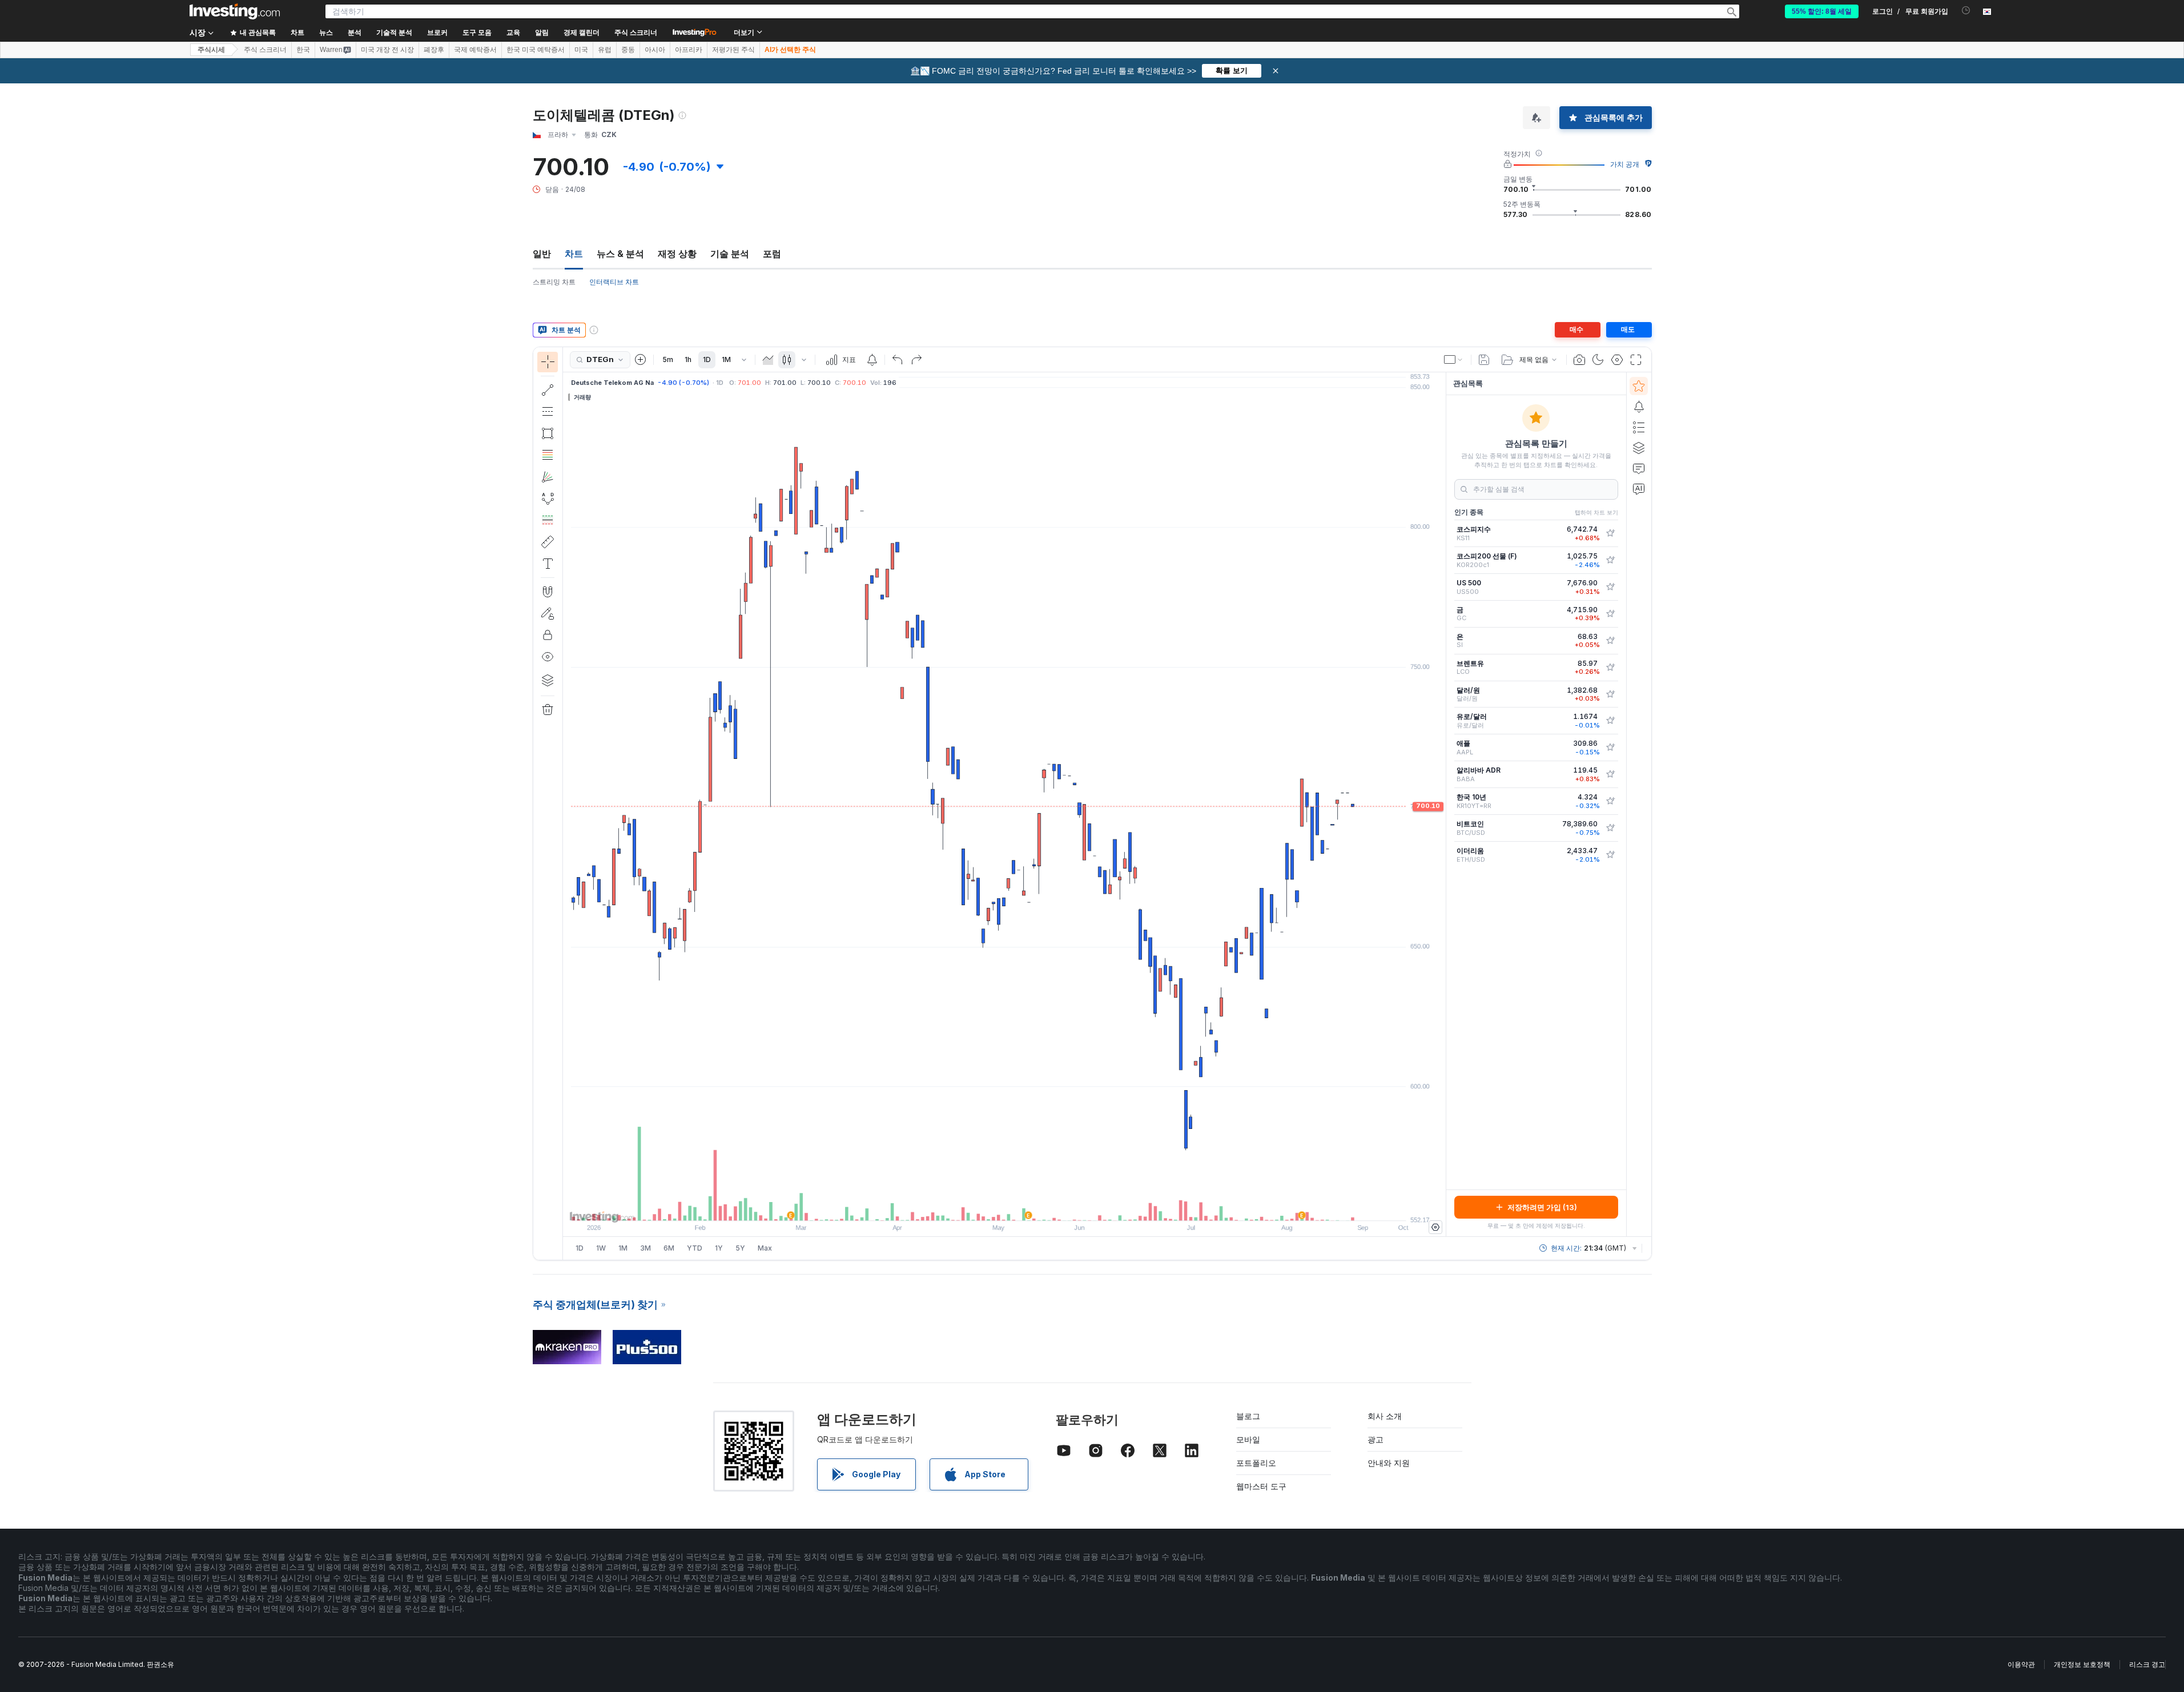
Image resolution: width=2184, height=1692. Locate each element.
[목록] (1639, 427)
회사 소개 (1385, 1416)
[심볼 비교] (641, 360)
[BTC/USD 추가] (1610, 828)
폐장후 (434, 50)
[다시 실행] (916, 360)
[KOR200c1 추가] (1610, 560)
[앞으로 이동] (1020, 1206)
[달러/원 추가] (1610, 694)
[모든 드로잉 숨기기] (548, 657)
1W (601, 1248)
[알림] (1639, 407)
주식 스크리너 (636, 33)
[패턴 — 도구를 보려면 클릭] (548, 499)
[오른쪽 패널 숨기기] (1442, 805)
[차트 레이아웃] (1454, 360)
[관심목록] (1639, 386)
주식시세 (211, 50)
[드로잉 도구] (566, 803)
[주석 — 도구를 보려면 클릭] (548, 564)
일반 (542, 254)
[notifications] (1966, 11)
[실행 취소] (898, 360)
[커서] (548, 362)
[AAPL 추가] (1610, 747)
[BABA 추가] (1610, 774)
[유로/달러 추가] (1610, 721)
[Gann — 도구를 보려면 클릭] (548, 477)
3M (645, 1248)
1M (726, 359)
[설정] (1435, 1227)
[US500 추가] (1610, 587)
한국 (303, 50)
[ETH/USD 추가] (1610, 855)
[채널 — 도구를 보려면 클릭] (548, 412)
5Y (740, 1248)
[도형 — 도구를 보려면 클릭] (548, 433)
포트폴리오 (1256, 1463)
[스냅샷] (1579, 360)
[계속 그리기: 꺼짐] (548, 613)
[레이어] (548, 680)
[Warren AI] (1639, 489)
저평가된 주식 (733, 50)
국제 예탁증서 (475, 50)
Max (765, 1248)
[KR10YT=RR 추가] (1610, 801)
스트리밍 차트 (554, 282)
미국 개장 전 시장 (387, 50)
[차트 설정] (1617, 360)
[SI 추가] (1610, 641)
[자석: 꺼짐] (548, 592)
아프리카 (689, 50)
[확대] (989, 1206)
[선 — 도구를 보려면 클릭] (548, 390)
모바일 (1248, 1439)
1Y (719, 1248)
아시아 (655, 50)
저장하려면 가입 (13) (1542, 1207)
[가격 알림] (872, 360)
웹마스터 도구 (1261, 1486)
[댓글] (1639, 468)
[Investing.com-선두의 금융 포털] (235, 11)
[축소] (974, 1206)
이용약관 (2021, 1664)
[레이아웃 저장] (1484, 360)
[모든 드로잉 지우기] (548, 710)
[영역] (768, 360)
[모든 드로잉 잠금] (548, 635)
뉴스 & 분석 (620, 254)
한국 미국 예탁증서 (536, 50)
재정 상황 (677, 254)
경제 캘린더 (582, 33)
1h (688, 359)
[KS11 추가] (1610, 533)
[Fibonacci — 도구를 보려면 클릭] (548, 455)
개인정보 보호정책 (2082, 1664)
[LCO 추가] (1610, 668)
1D (707, 359)
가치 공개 (1625, 164)
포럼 (772, 254)
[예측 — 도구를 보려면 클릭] (548, 520)
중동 (628, 50)
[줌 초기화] (1035, 1206)
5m (668, 359)
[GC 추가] (1610, 614)
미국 (581, 50)
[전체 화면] (1636, 360)
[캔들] (787, 360)
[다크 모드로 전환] (1598, 360)
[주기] (744, 360)
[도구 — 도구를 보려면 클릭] (548, 542)
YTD (695, 1248)
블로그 (1248, 1416)
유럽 (605, 50)
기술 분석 (730, 254)
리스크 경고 (2147, 1664)
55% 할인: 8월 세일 (1822, 11)
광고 (1375, 1439)
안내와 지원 (1389, 1463)
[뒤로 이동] (1004, 1206)
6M (669, 1248)
